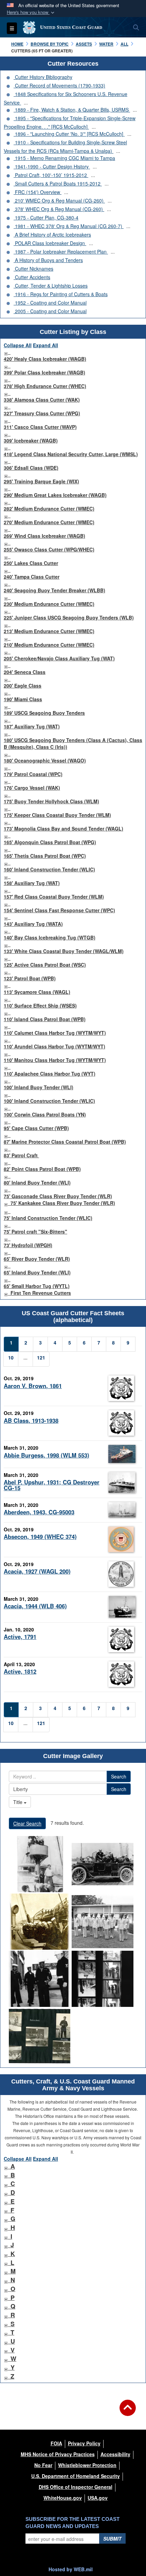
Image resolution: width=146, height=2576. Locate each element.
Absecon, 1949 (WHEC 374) (40, 1536)
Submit (112, 2539)
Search (119, 1776)
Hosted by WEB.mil (71, 2569)
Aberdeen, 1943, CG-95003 (39, 1512)
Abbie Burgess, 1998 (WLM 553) (47, 1455)
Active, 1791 (20, 1637)
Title (19, 1802)
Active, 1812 (20, 1671)
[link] (6, 352)
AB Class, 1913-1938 (31, 1420)
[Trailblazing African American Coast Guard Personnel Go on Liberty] (40, 1979)
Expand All (45, 345)
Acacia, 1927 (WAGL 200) (37, 1571)
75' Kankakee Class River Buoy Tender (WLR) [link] (63, 1203)
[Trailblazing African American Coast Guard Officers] (102, 1922)
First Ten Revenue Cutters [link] (41, 1293)
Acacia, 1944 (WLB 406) (35, 1606)
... (26, 102)
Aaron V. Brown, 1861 (33, 1386)
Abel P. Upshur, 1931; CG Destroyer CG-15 (52, 1485)
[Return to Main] (128, 2412)
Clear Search (27, 1823)
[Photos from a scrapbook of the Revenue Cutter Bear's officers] (40, 2036)
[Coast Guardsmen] (40, 1864)
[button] (31, 12)
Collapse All (18, 345)
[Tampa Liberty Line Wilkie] (40, 1922)
